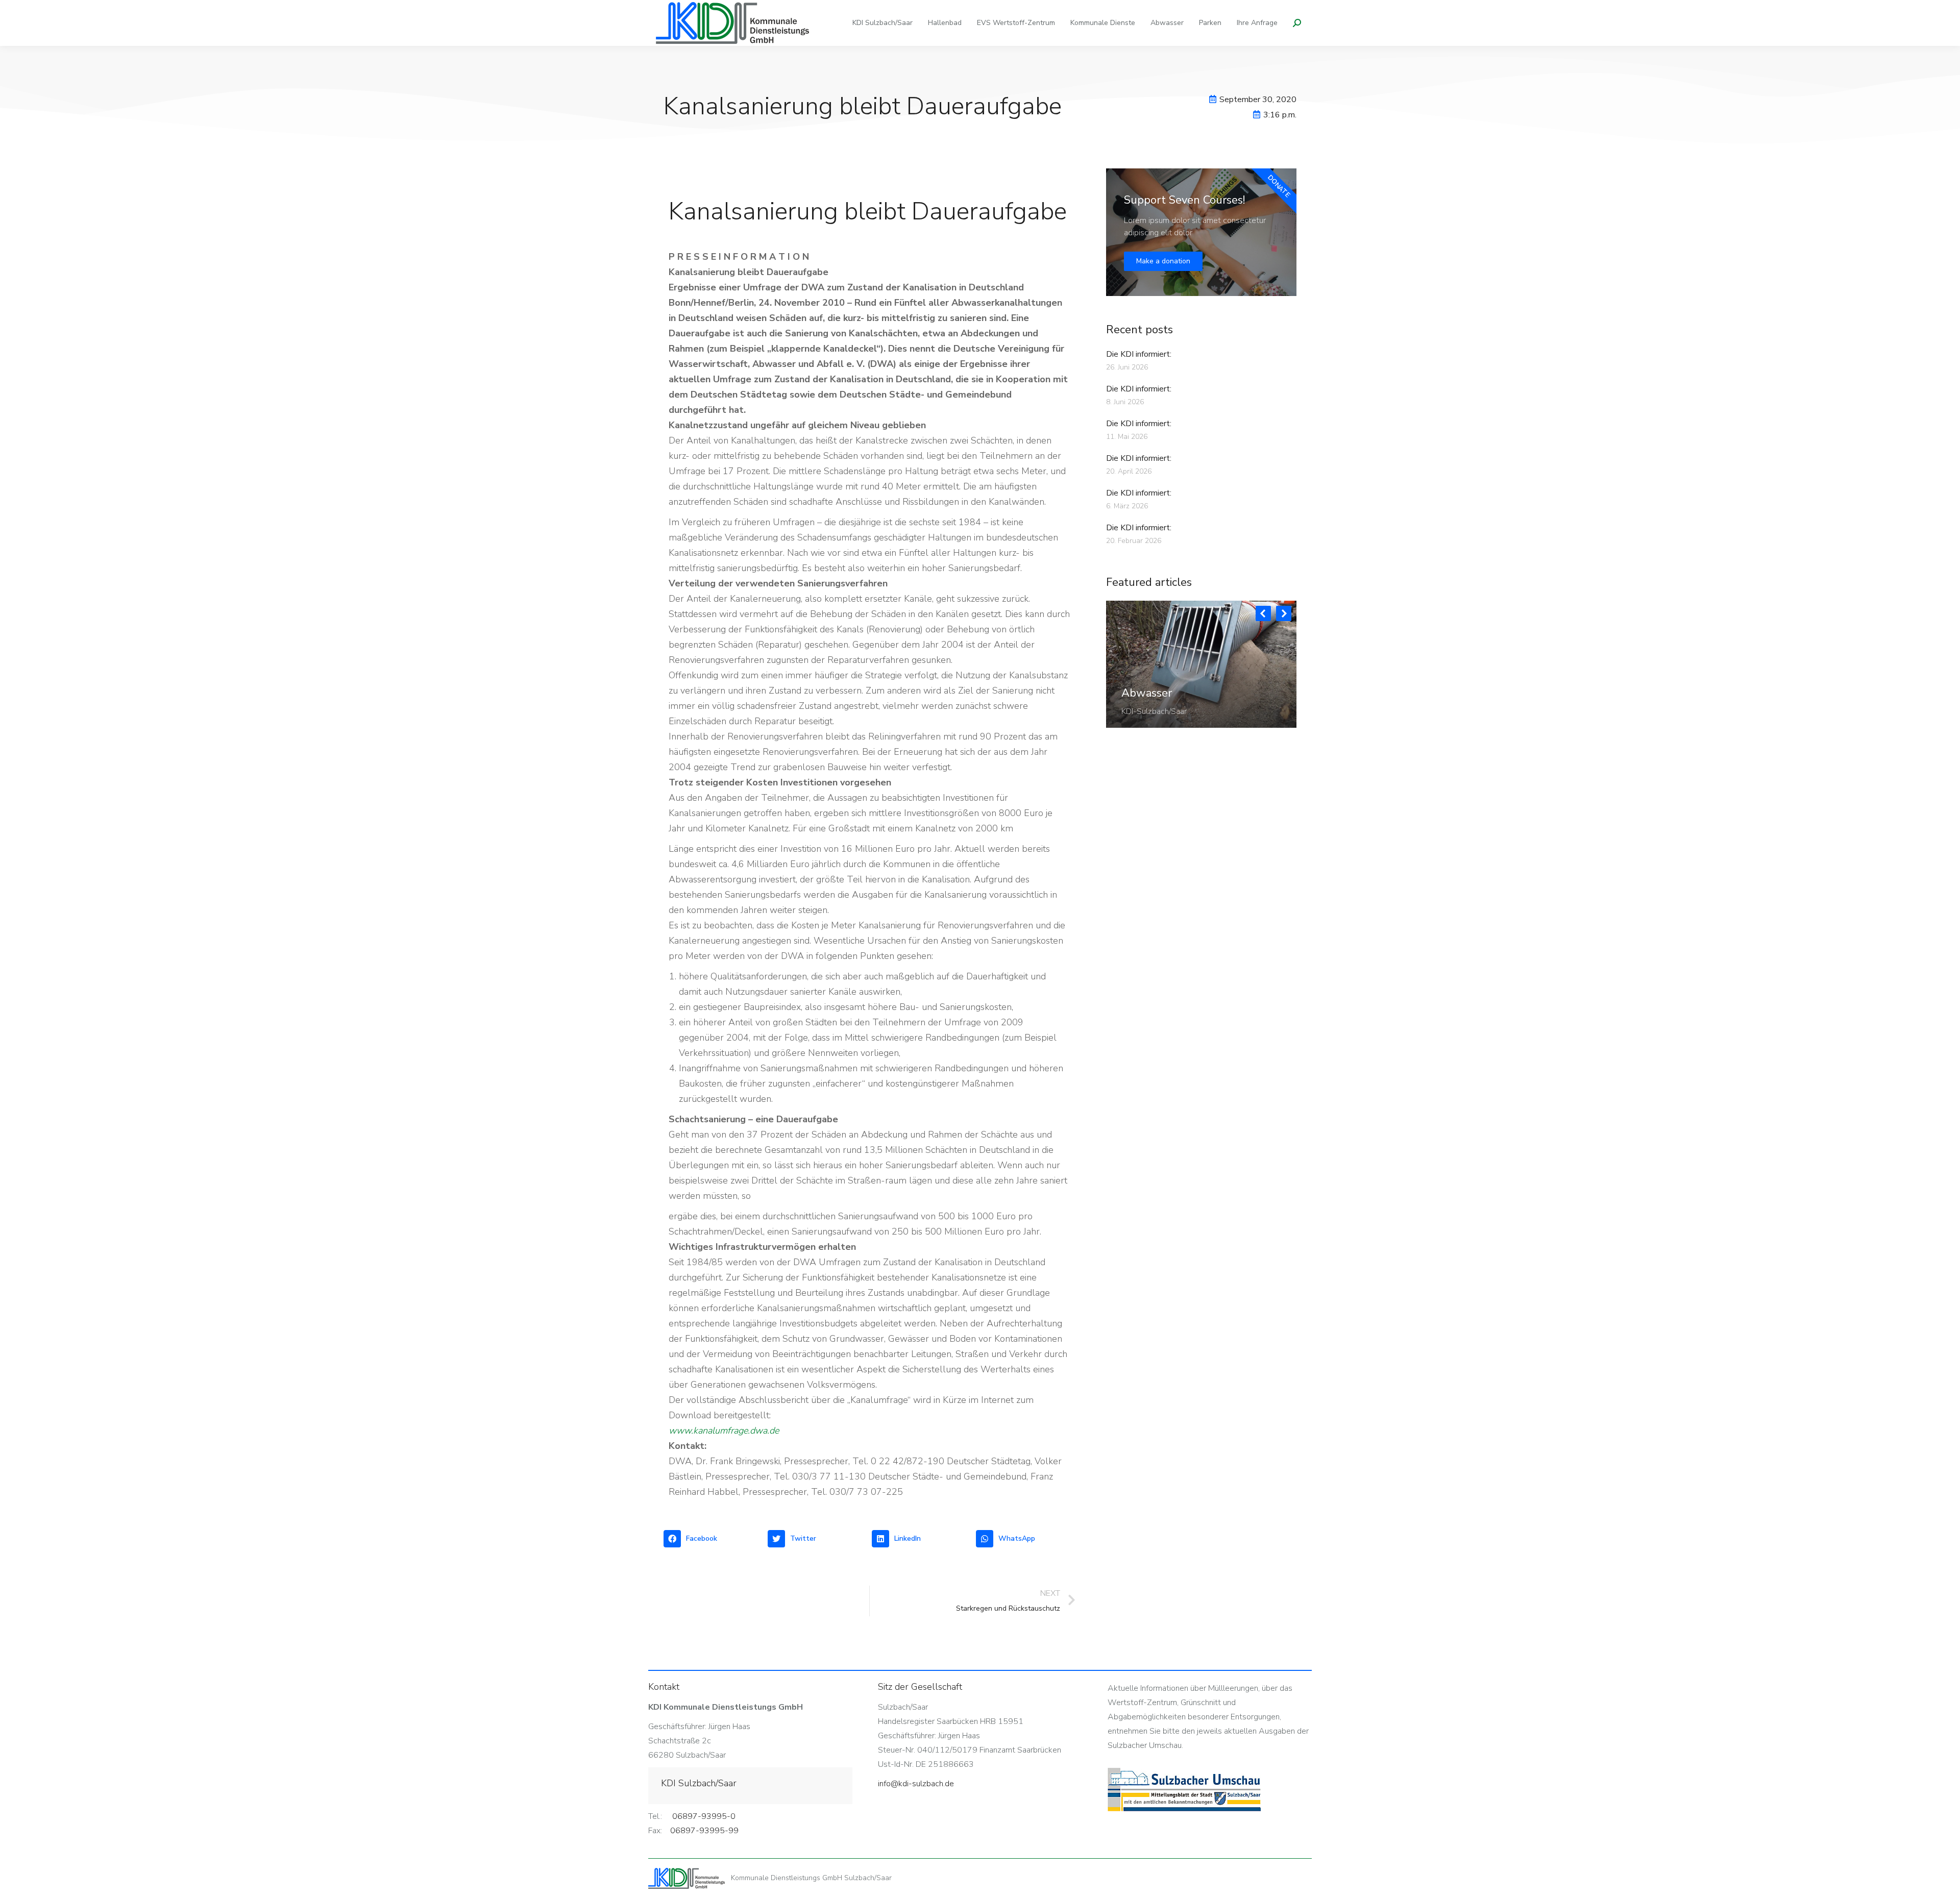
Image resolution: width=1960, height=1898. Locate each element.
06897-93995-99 (704, 1831)
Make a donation (1163, 261)
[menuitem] (883, 23)
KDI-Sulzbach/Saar (1154, 711)
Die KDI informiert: (1139, 354)
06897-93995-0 (704, 1816)
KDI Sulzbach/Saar (699, 1783)
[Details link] (1130, 668)
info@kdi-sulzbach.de (916, 1784)
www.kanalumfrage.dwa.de (724, 1431)
